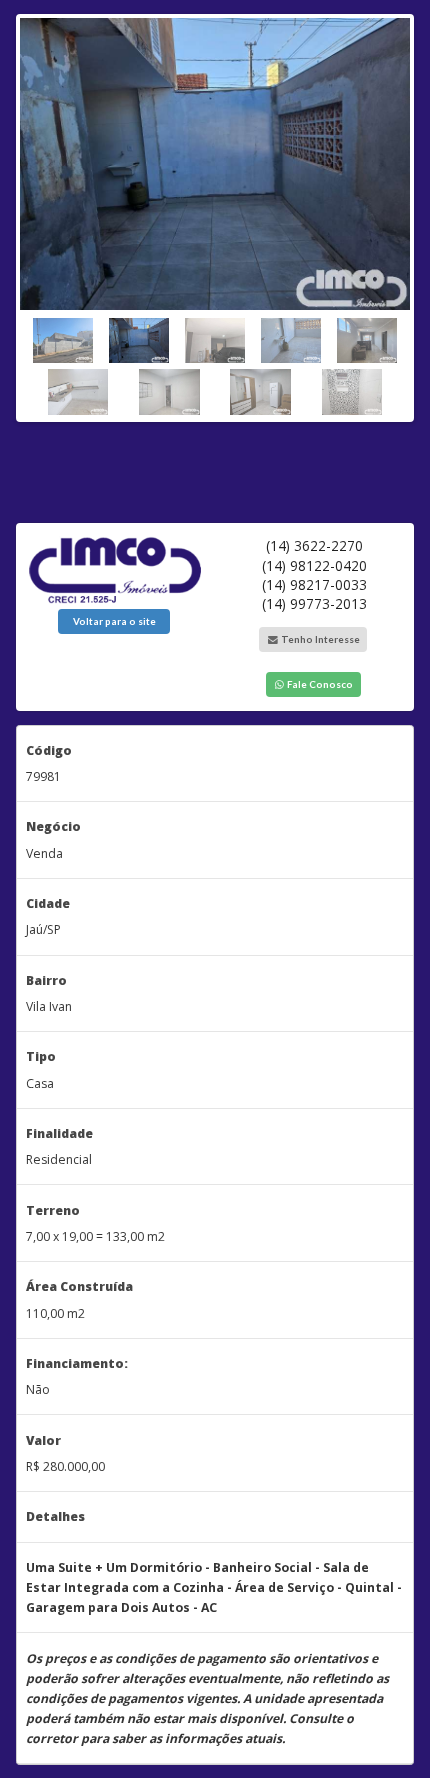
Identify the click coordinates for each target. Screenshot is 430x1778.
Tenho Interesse (319, 639)
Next (395, 213)
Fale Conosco (319, 684)
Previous (35, 213)
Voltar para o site (114, 621)
